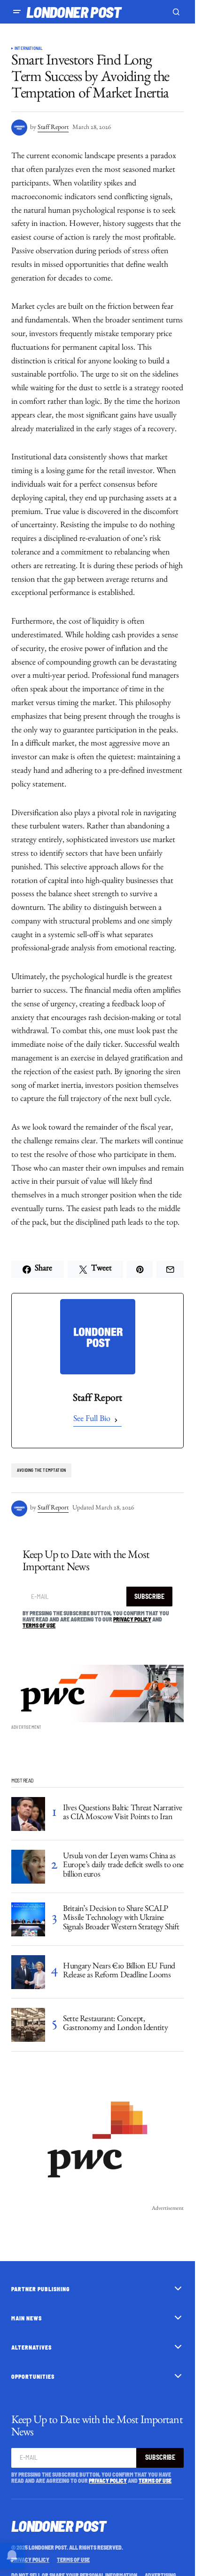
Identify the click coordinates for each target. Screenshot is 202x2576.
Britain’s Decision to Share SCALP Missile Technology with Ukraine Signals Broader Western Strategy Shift (121, 1919)
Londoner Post (74, 12)
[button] (17, 12)
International (28, 48)
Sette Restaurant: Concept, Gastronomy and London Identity (115, 2025)
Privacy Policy (132, 1619)
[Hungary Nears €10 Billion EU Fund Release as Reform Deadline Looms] (28, 1972)
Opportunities (33, 2376)
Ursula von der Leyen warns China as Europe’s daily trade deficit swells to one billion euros (123, 1867)
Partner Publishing (41, 2289)
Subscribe (149, 1596)
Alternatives (31, 2347)
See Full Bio (92, 1420)
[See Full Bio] (116, 1420)
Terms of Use (39, 1625)
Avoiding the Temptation (41, 1470)
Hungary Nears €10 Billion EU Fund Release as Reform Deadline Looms (119, 1972)
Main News (27, 2318)
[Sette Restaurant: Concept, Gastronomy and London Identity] (28, 2025)
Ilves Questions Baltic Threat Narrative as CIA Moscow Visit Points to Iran (123, 1814)
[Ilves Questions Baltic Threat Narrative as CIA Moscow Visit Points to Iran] (28, 1814)
